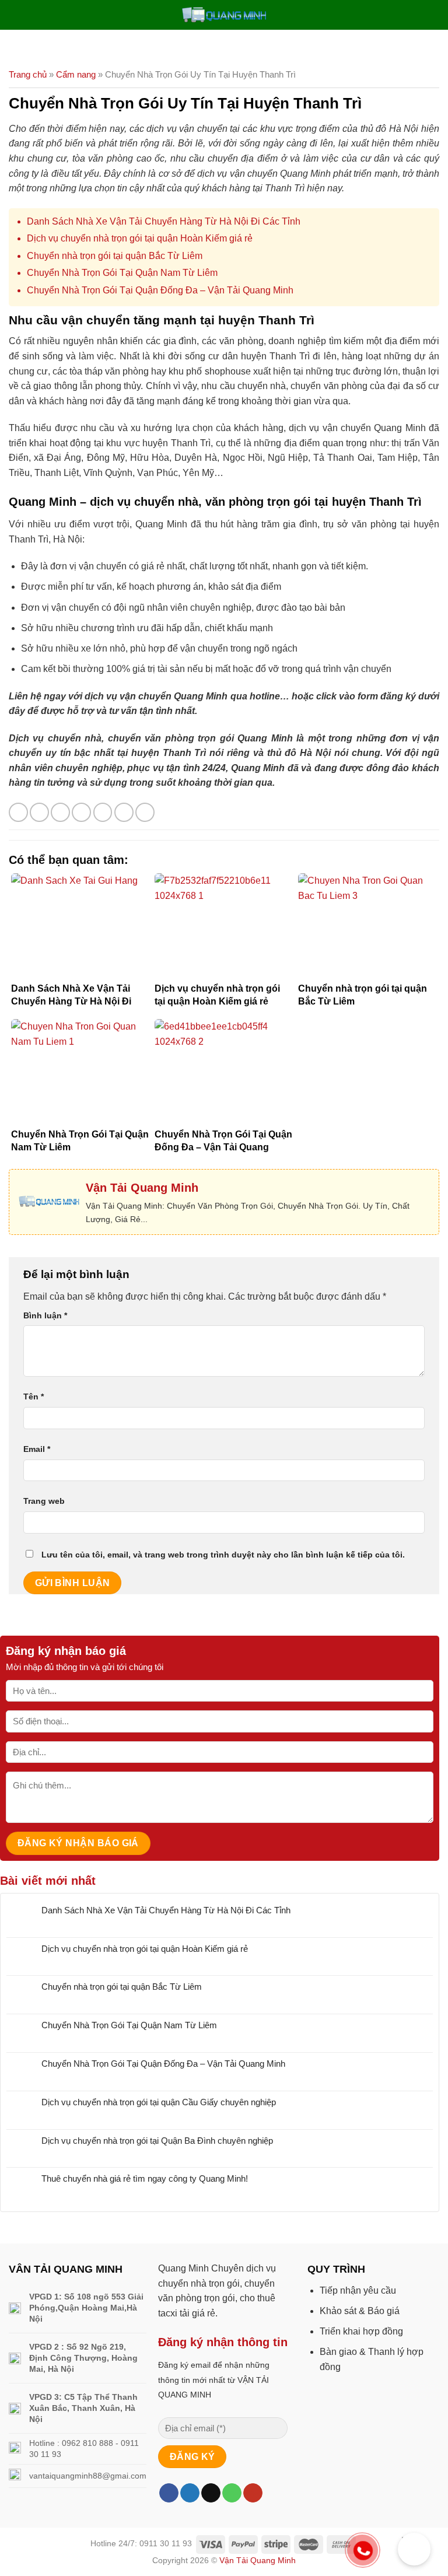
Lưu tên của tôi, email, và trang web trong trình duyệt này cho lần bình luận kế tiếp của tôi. (223, 1555)
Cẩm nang (76, 74)
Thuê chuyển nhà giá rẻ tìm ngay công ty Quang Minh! (145, 2178)
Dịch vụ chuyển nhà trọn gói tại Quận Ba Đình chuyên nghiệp (157, 2141)
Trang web (44, 1501)
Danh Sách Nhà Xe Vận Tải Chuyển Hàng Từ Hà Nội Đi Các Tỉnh (164, 221)
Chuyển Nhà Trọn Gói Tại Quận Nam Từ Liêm (122, 273)
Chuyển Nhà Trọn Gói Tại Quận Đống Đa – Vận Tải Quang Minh (160, 290)
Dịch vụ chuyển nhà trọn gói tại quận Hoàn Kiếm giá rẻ (140, 238)
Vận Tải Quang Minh (258, 2560)
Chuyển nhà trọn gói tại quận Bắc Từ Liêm (115, 256)
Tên (34, 1396)
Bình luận (45, 1315)
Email (37, 1449)
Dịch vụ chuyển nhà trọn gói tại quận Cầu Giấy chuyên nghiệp (159, 2102)
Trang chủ (28, 74)
